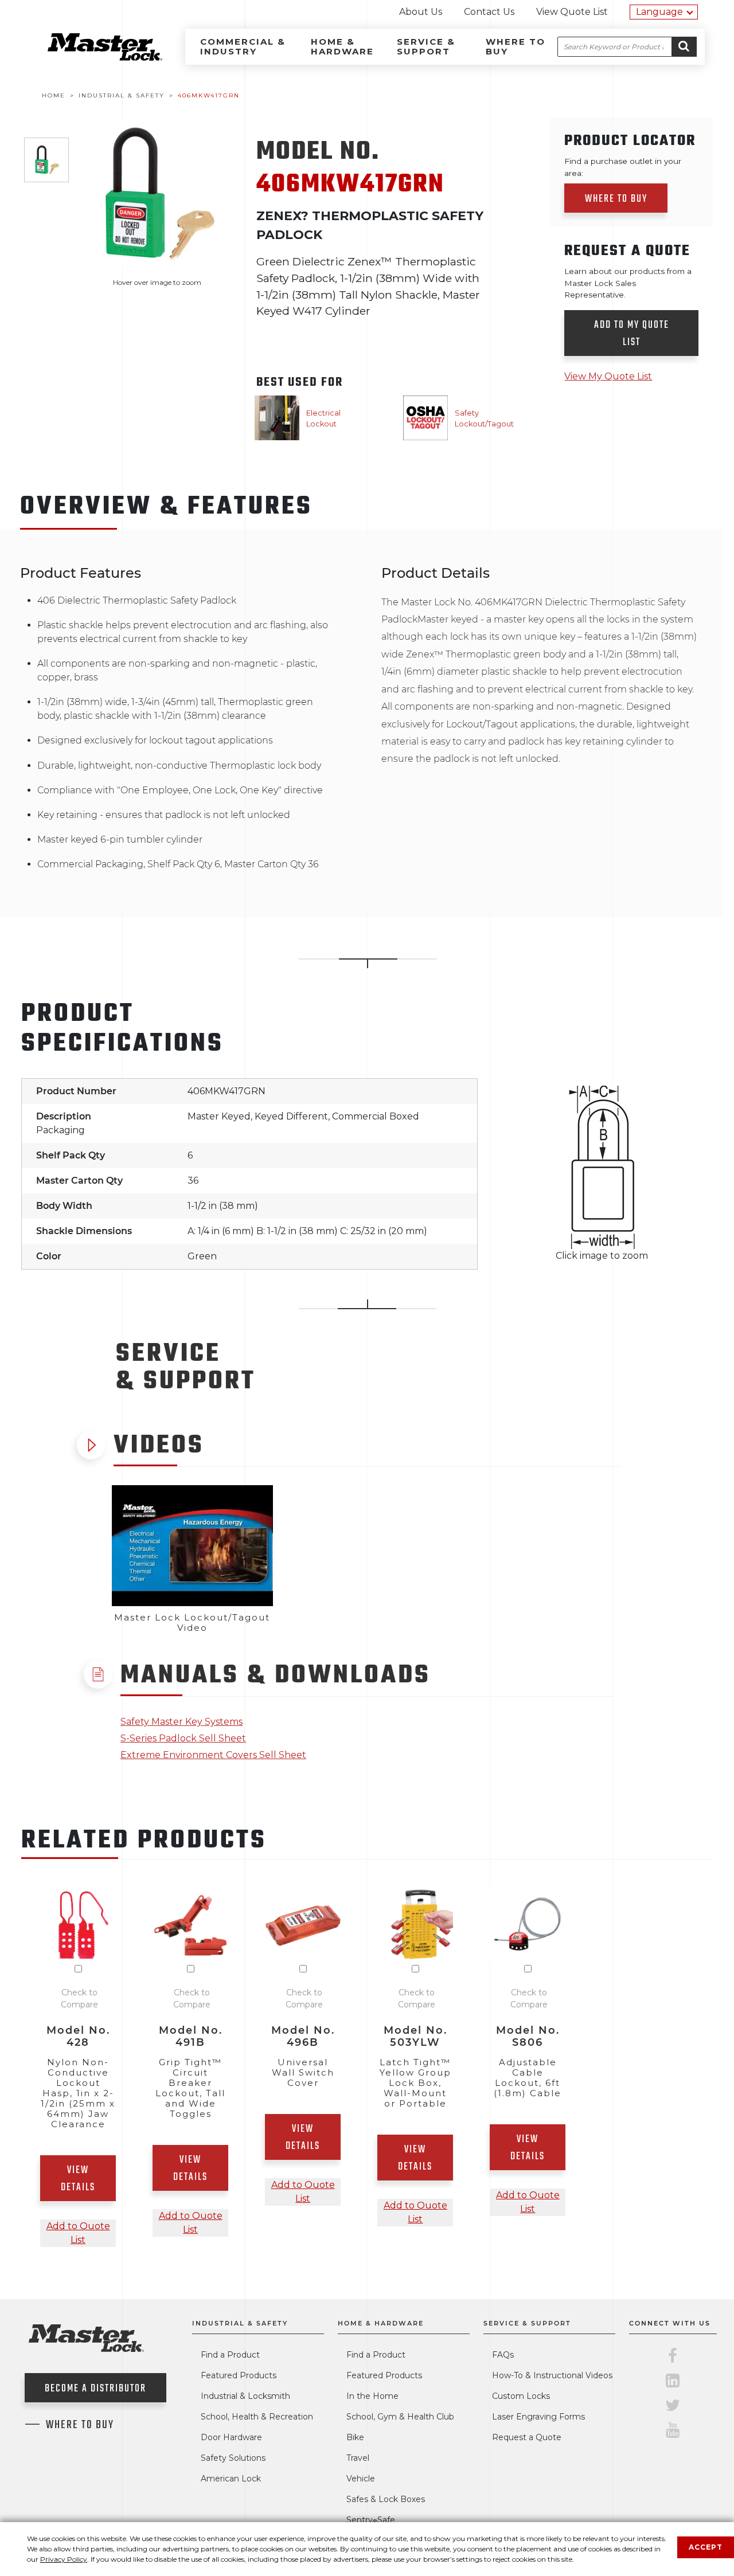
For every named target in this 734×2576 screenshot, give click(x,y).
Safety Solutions (233, 2458)
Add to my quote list (632, 334)
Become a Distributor (95, 2389)
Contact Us (489, 12)
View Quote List (572, 12)
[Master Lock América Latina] (91, 58)
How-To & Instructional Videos (552, 2375)
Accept (706, 2547)
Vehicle (361, 2479)
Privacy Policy (64, 2559)
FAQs (503, 2355)
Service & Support (426, 46)
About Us (421, 12)
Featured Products (239, 2375)
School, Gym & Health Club (400, 2417)
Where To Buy (80, 2425)
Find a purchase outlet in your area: (623, 167)
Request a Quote (527, 2437)
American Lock (231, 2479)
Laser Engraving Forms (538, 2417)
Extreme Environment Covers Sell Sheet (213, 1755)
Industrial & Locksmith (245, 2396)
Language (659, 12)
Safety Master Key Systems (181, 1722)
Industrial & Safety (240, 2323)
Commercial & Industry (243, 46)
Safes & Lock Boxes (386, 2499)
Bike (355, 2437)
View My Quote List (608, 376)
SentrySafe (371, 2520)
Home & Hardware (342, 46)
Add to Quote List (78, 2233)
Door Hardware (231, 2437)
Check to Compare (79, 1998)
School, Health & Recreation (257, 2417)
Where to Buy (516, 46)
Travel (358, 2458)
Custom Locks (521, 2396)
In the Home (372, 2396)
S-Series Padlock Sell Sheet (183, 1738)
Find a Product (230, 2355)
